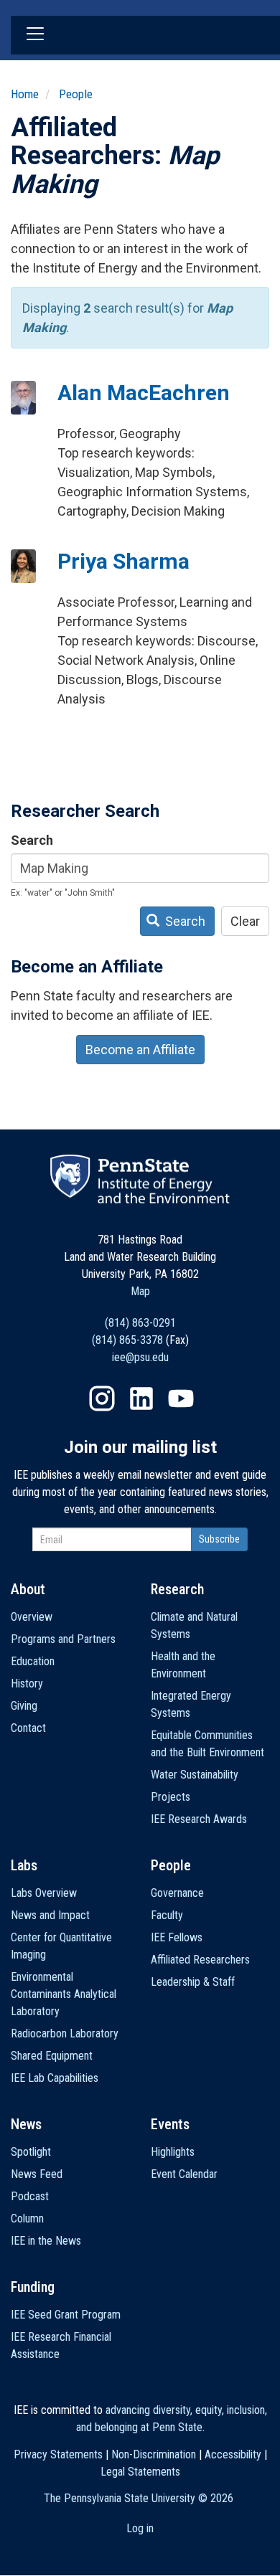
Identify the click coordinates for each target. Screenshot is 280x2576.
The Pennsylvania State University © (139, 2498)
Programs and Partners (63, 1639)
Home (25, 94)
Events (170, 2124)
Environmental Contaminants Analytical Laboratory (64, 1994)
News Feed (37, 2174)
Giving (24, 1706)
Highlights (173, 2152)
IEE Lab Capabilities (55, 2078)
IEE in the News (46, 2241)
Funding (33, 2287)
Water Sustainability (195, 1775)
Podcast (30, 2196)
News (26, 2124)
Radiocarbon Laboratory (65, 2033)
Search (32, 840)
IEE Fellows (177, 1937)
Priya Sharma (123, 561)
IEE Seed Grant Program (66, 2315)
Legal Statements (140, 2472)
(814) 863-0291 (140, 1323)
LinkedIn (141, 1398)
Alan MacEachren (144, 393)
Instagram (102, 1398)
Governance (177, 1893)
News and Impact (50, 1915)
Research (177, 1589)
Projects (171, 1797)
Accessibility (233, 2454)
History (27, 1684)
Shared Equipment (52, 2056)
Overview (32, 1617)
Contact (28, 1728)
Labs (24, 1865)
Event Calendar (184, 2174)
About (28, 1589)
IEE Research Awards (199, 1819)
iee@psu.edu (140, 1357)
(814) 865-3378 (127, 1340)
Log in (140, 2528)
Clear (245, 921)
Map (140, 1291)
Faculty (167, 1915)
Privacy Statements (58, 2454)
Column (27, 2219)
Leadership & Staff (193, 1982)
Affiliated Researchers (200, 1960)
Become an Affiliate (140, 1050)
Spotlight (31, 2152)
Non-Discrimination (154, 2454)
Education (33, 1661)
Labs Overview (44, 1893)
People (76, 94)
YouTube (181, 1398)
